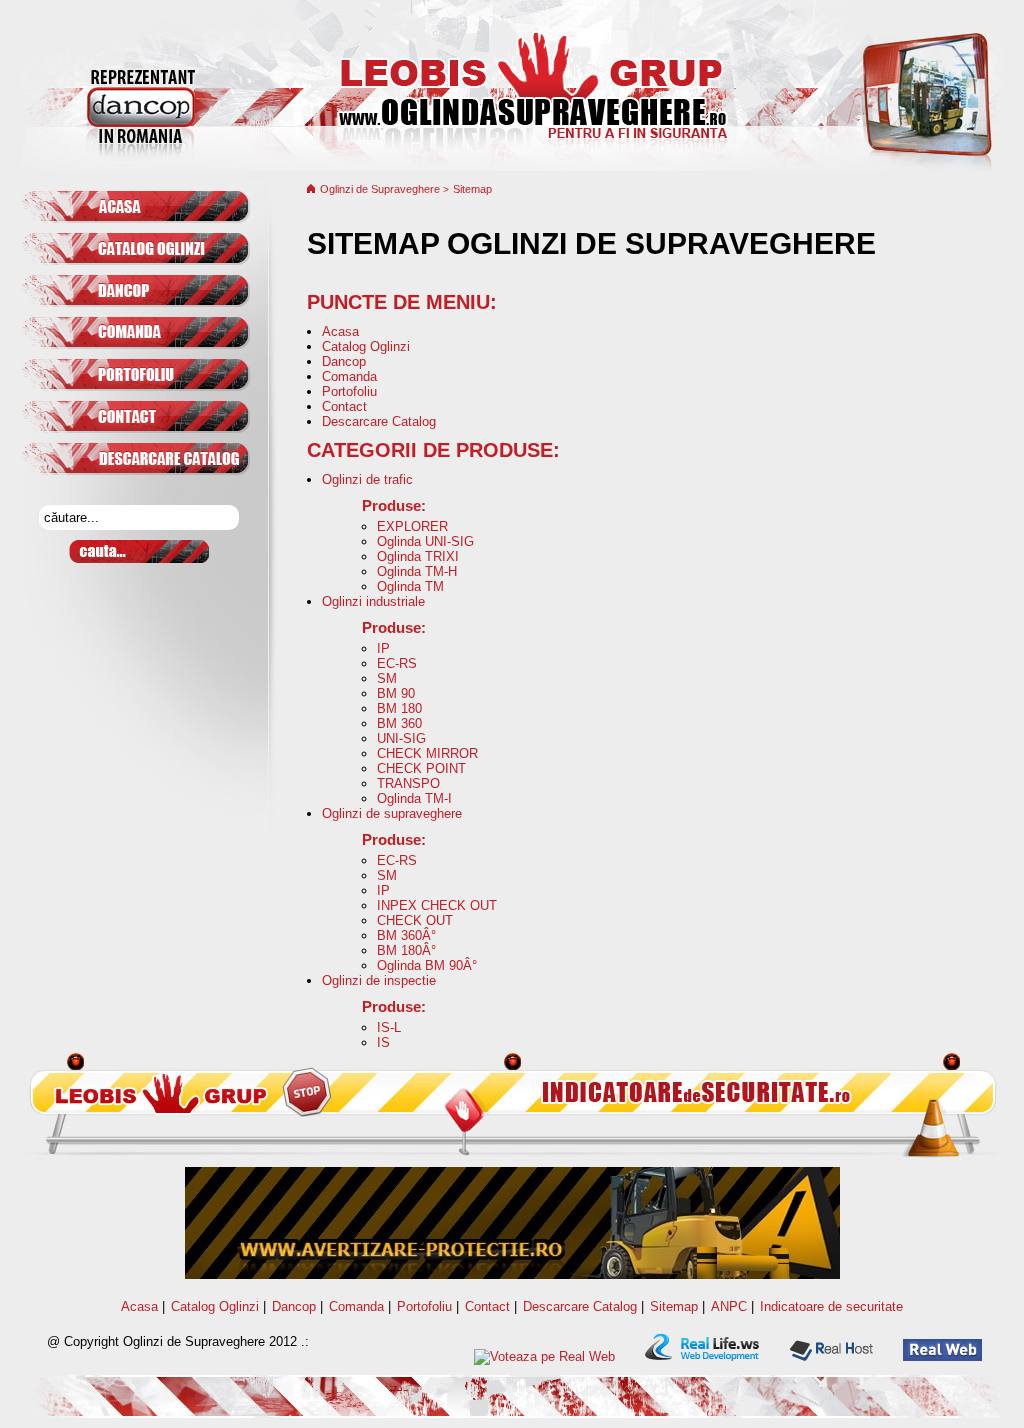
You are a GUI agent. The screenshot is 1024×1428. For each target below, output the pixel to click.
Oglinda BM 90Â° (427, 965)
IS (383, 1042)
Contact (344, 406)
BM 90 (396, 693)
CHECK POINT (421, 768)
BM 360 (399, 723)
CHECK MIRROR (427, 753)
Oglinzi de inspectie (379, 980)
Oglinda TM (410, 586)
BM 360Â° (406, 935)
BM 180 (399, 708)
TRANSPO (408, 783)
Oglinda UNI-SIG (425, 541)
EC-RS (397, 663)
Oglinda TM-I (414, 798)
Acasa (340, 331)
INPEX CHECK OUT (437, 905)
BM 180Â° (406, 950)
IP (383, 648)
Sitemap (472, 189)
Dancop (344, 361)
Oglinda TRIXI (418, 556)
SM (387, 678)
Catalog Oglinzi (366, 346)
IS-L (389, 1027)
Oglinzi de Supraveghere (381, 189)
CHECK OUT (415, 920)
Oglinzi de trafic (367, 479)
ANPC (729, 1306)
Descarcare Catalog (379, 421)
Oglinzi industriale (373, 601)
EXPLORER (412, 526)
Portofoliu (349, 391)
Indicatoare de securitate (831, 1306)
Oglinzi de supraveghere (392, 813)
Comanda (349, 376)
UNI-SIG (401, 738)
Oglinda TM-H (417, 571)
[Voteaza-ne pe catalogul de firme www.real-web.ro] (544, 1356)
